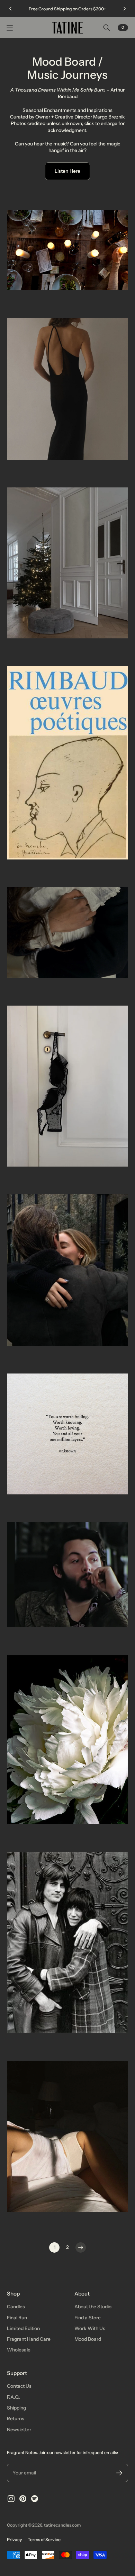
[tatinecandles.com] (67, 28)
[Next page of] (81, 2247)
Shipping (16, 2408)
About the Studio (93, 2307)
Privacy (15, 2540)
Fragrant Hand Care (29, 2339)
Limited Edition (23, 2328)
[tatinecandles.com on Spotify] (35, 2499)
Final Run (17, 2318)
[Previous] (10, 9)
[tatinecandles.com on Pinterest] (23, 2499)
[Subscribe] (119, 2473)
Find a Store (88, 2318)
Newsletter (19, 2430)
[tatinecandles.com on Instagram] (11, 2499)
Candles (16, 2307)
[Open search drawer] (107, 28)
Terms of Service (44, 2540)
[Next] (125, 9)
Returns (16, 2418)
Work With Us (90, 2328)
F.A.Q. (13, 2397)
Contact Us (19, 2386)
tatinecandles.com (62, 2525)
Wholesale (19, 2350)
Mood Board (88, 2339)
